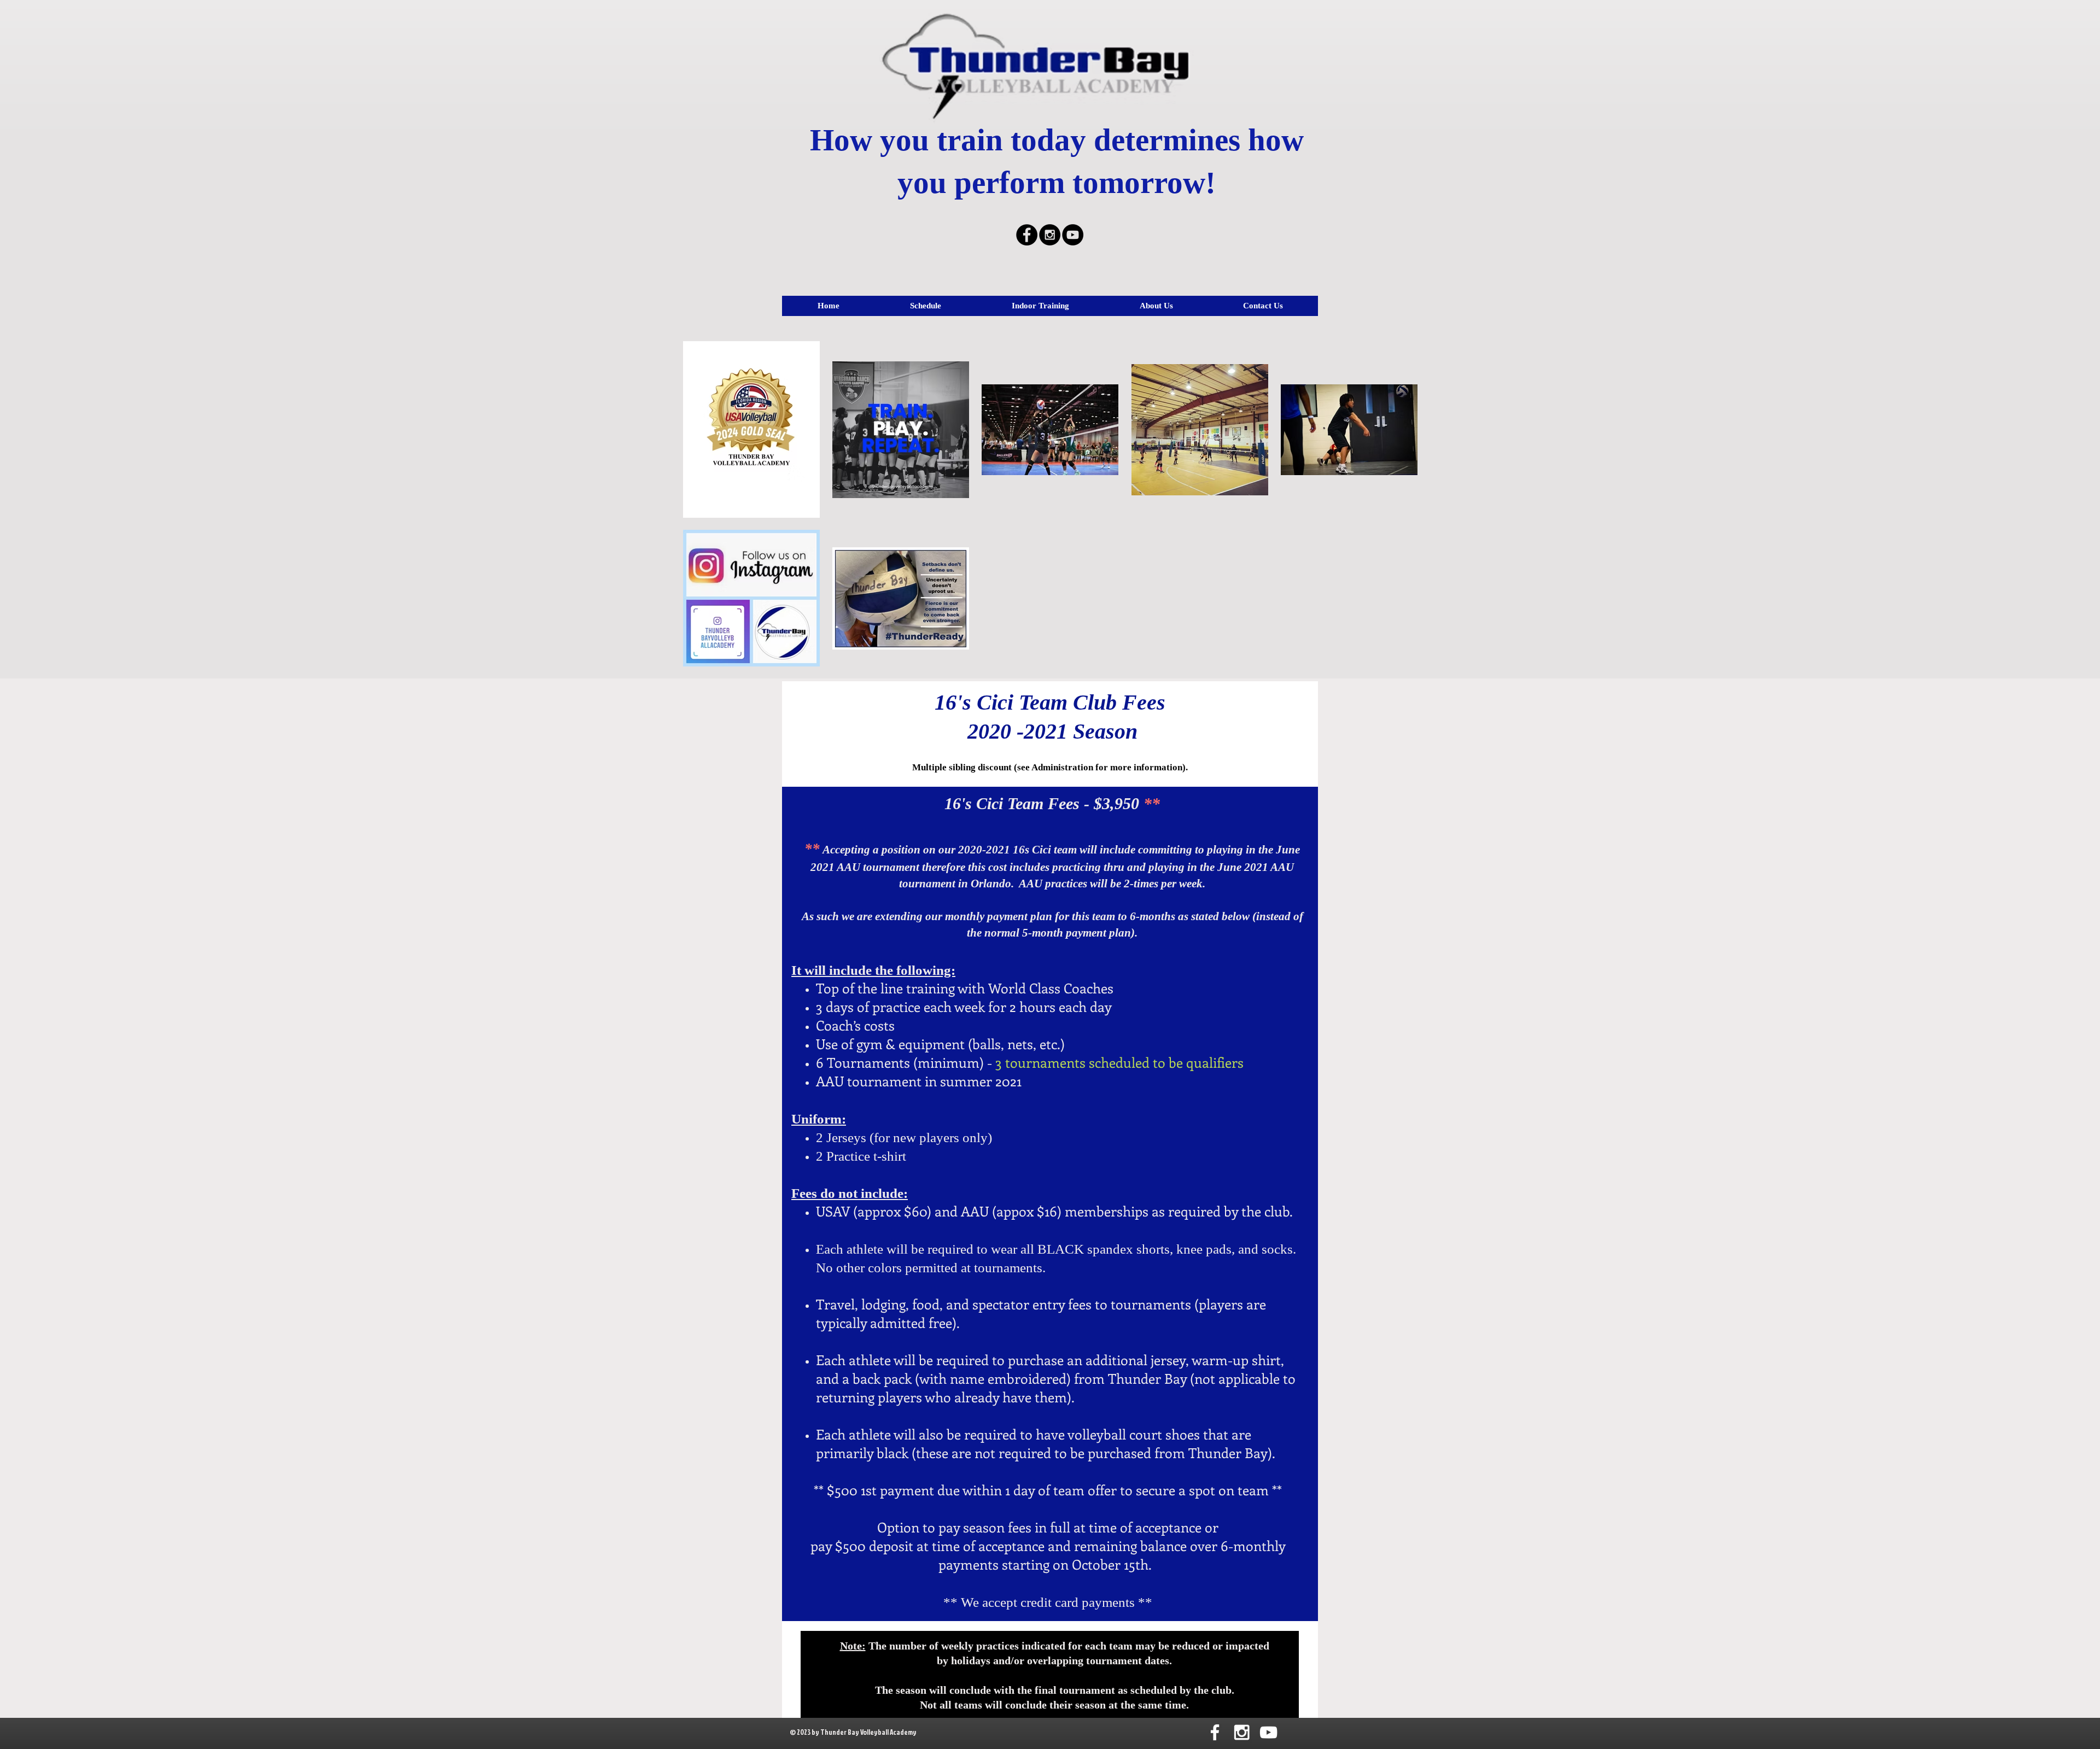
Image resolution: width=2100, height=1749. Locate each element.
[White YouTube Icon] (1268, 1732)
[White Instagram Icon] (1242, 1732)
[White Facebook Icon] (1215, 1732)
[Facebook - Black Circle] (1027, 235)
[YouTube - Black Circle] (1073, 235)
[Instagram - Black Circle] (1050, 235)
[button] (925, 306)
